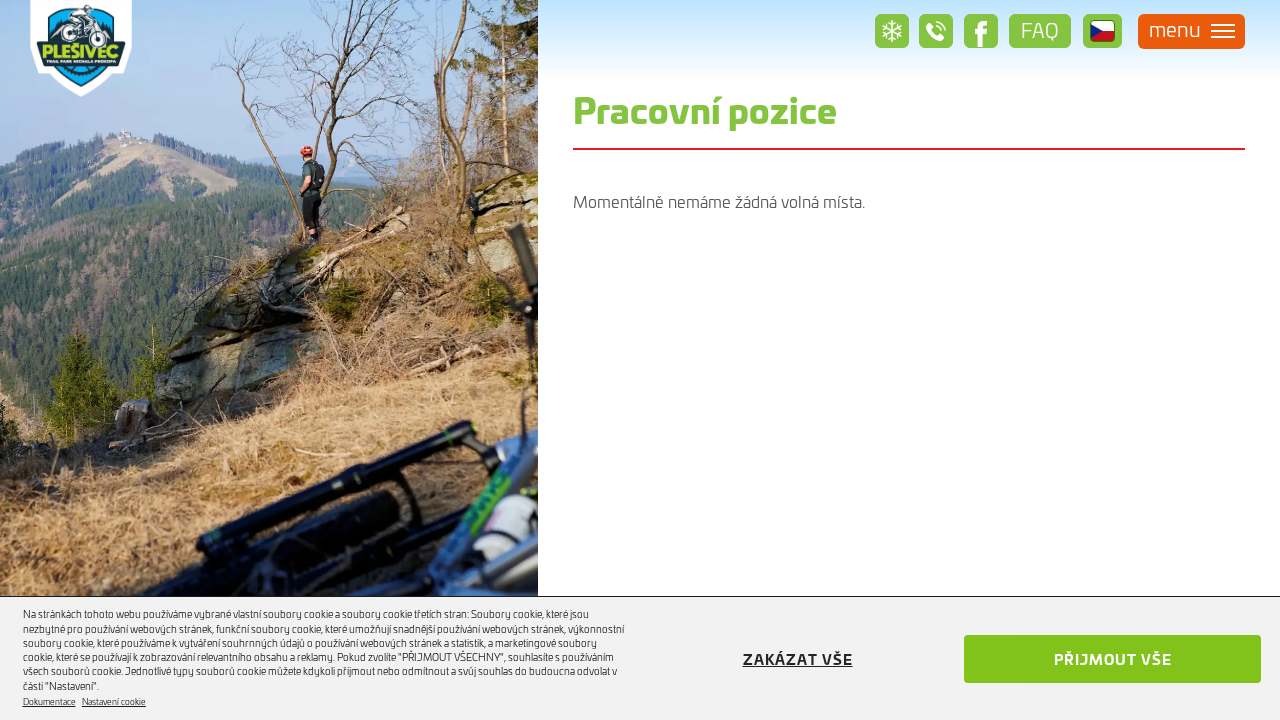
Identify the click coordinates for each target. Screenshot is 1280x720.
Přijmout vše (1113, 658)
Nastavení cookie (114, 701)
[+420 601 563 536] (936, 31)
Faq (1040, 29)
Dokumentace (49, 701)
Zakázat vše (798, 658)
